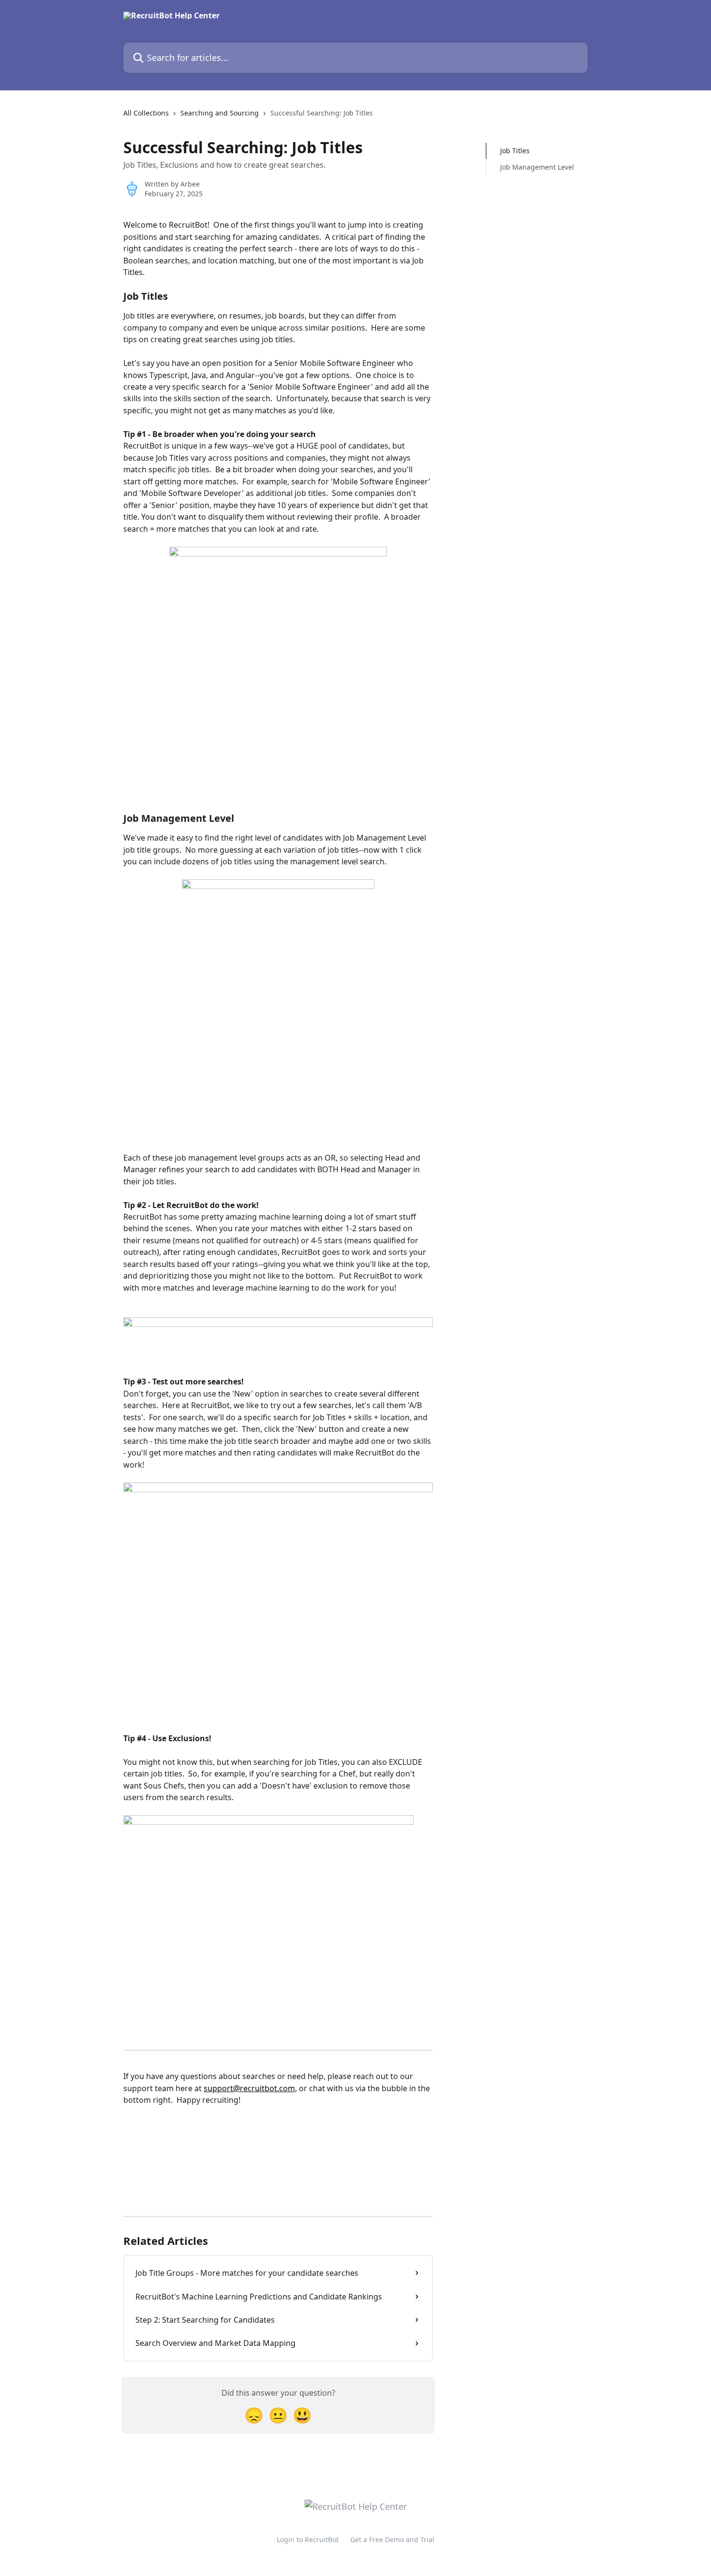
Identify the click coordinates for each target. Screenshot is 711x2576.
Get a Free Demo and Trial (392, 2540)
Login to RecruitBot (308, 2540)
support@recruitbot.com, (250, 2088)
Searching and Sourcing (220, 113)
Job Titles (515, 151)
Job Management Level (537, 167)
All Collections (146, 113)
